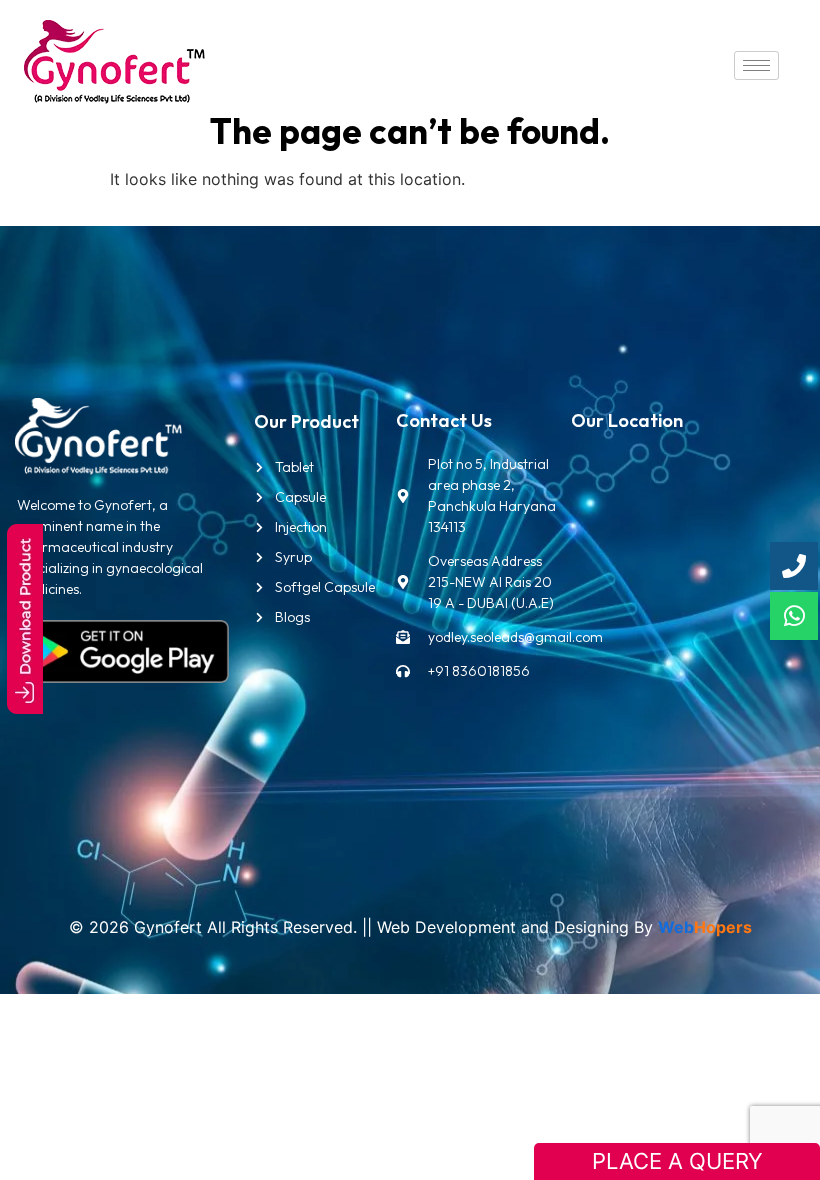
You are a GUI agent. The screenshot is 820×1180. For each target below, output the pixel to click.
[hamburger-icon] (756, 65)
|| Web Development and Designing (493, 927)
